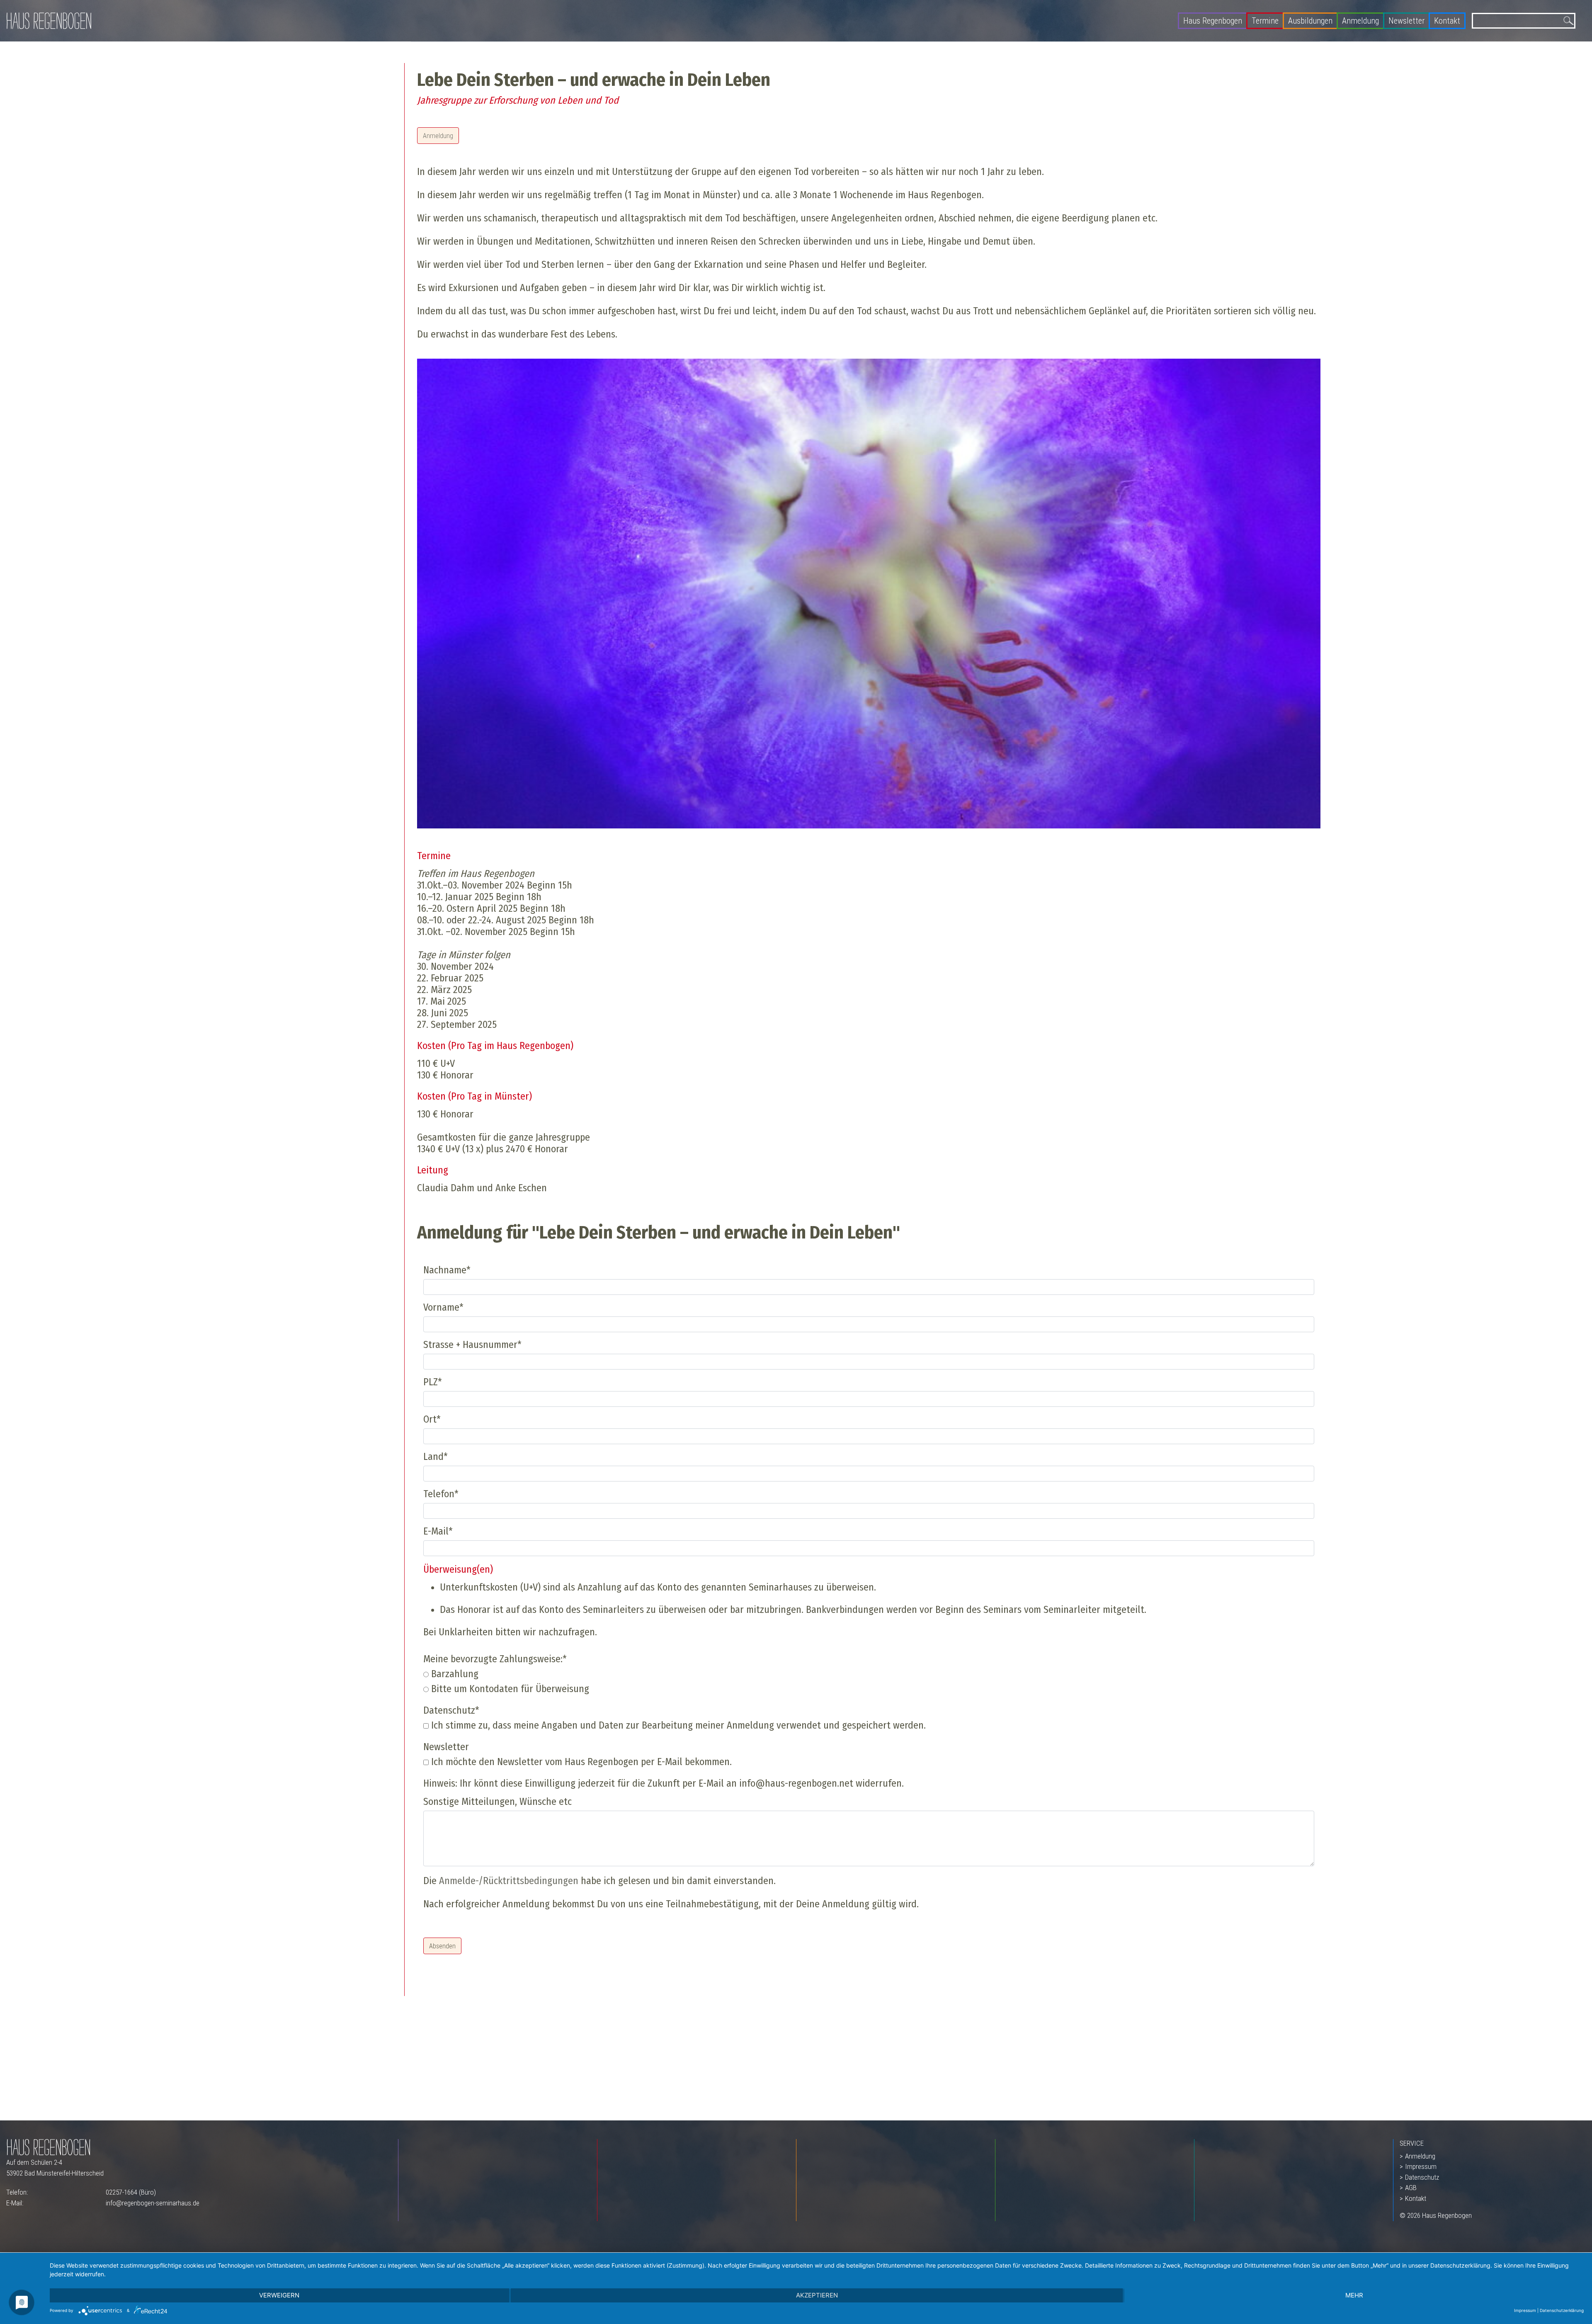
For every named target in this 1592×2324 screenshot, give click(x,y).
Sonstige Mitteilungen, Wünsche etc (498, 1802)
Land (436, 1457)
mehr (1354, 2295)
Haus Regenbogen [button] (1213, 21)
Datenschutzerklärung (1562, 2310)
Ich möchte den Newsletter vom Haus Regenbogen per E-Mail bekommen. (580, 1762)
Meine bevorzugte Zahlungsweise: (495, 1659)
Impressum (1421, 2166)
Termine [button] (1265, 21)
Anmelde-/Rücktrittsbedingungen (509, 1881)
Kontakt (1447, 21)
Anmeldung (1360, 21)
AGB (1411, 2188)
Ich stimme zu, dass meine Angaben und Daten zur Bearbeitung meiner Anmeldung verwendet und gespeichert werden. (677, 1725)
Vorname (443, 1307)
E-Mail (438, 1531)
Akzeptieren (817, 2295)
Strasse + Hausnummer (472, 1345)
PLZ (433, 1382)
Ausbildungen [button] (1310, 21)
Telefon (441, 1494)
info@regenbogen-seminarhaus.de (153, 2203)
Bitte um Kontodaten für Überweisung (509, 1689)
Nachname (447, 1270)
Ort (432, 1419)
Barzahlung (454, 1674)
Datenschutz (451, 1710)
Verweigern (279, 2295)
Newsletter (1406, 21)
